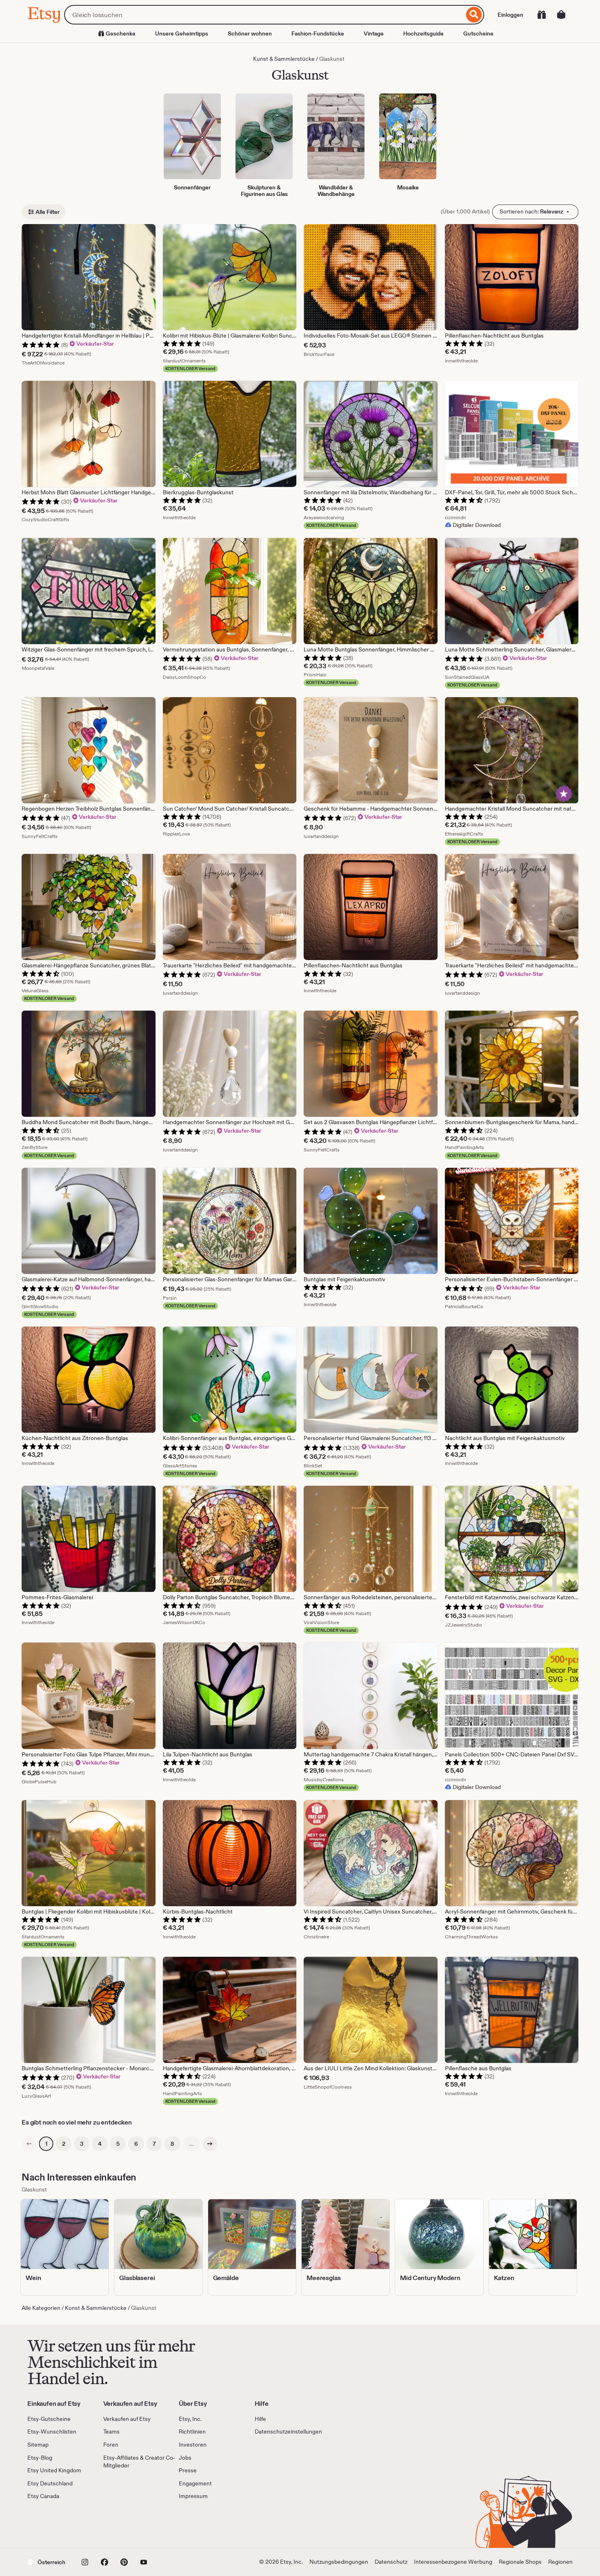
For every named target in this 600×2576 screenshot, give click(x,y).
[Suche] (474, 15)
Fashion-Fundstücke (318, 33)
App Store (55, 2524)
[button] (46, 2562)
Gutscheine (478, 33)
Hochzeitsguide (423, 33)
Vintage (374, 33)
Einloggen (510, 15)
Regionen (560, 2562)
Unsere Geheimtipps (182, 33)
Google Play (117, 2524)
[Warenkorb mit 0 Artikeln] (561, 15)
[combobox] (264, 15)
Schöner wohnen (250, 33)
